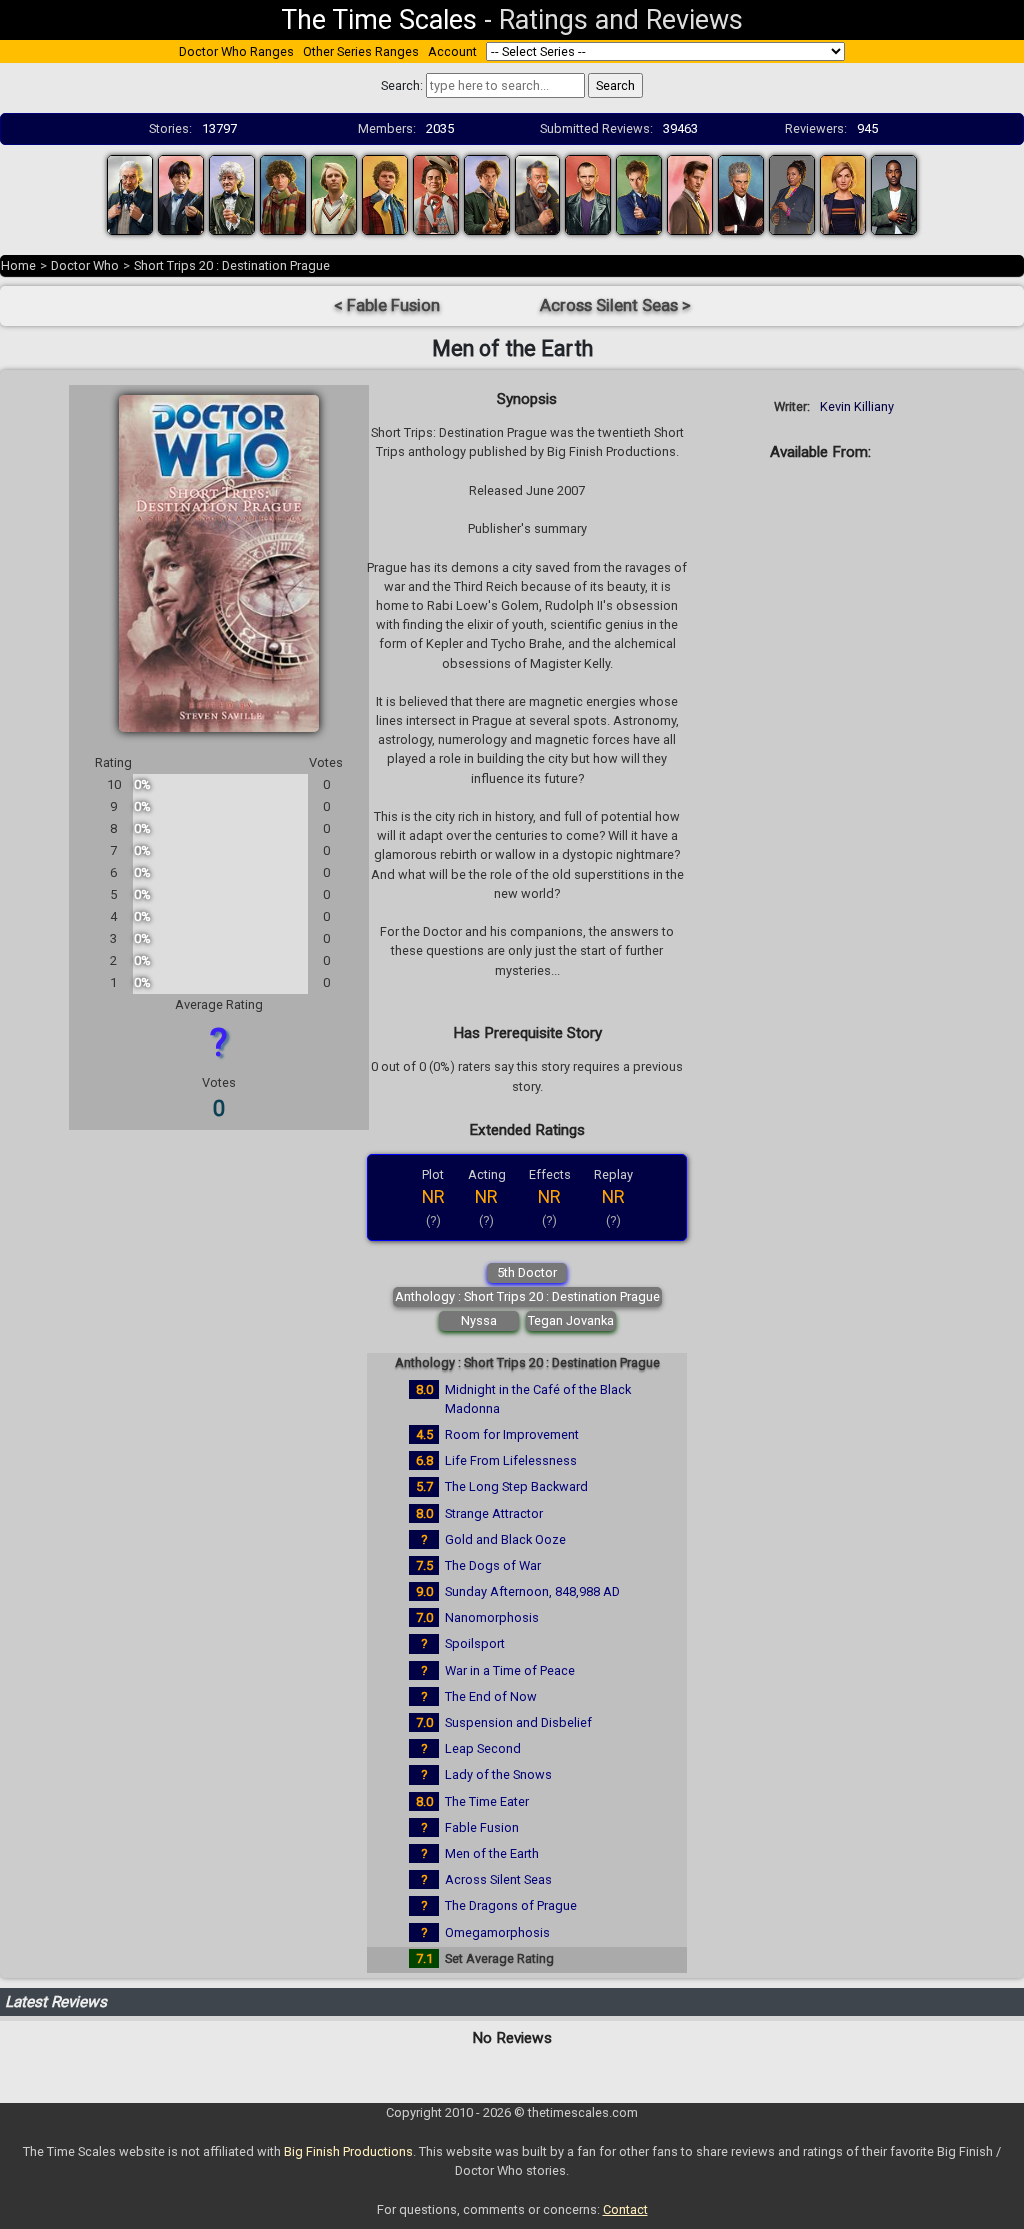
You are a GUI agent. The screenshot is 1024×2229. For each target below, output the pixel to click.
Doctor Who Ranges (236, 51)
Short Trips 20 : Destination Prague (232, 265)
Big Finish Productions (348, 2151)
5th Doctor (527, 1272)
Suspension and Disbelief (518, 1722)
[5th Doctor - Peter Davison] (334, 193)
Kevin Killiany (857, 406)
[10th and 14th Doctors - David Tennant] (639, 193)
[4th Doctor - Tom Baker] (283, 193)
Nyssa (479, 1320)
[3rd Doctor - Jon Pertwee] (232, 193)
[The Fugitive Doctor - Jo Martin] (792, 193)
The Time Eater (487, 1801)
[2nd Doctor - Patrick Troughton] (181, 193)
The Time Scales (379, 20)
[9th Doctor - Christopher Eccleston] (588, 193)
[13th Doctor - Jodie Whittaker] (843, 193)
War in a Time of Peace (510, 1670)
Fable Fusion (482, 1827)
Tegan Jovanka (571, 1320)
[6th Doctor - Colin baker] (385, 193)
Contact (625, 2209)
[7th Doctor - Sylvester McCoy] (436, 193)
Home (18, 265)
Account (452, 51)
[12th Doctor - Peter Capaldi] (741, 193)
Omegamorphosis (497, 1932)
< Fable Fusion (387, 305)
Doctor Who (85, 265)
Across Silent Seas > (615, 305)
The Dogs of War (493, 1565)
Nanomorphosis (492, 1617)
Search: (402, 85)
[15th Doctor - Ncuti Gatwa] (894, 193)
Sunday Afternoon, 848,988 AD (532, 1591)
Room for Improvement (512, 1434)
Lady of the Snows (498, 1774)
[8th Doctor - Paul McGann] (487, 193)
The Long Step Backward (516, 1486)
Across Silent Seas (498, 1879)
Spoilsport (475, 1643)
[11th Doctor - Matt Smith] (690, 193)
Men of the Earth (492, 1853)
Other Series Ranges (361, 51)
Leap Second (483, 1748)
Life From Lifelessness (511, 1460)
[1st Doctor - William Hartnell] (130, 193)
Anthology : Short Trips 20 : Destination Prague (527, 1296)
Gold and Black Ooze (505, 1539)
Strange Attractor (494, 1513)
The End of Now (491, 1696)
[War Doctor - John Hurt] (538, 193)
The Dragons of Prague (511, 1905)
